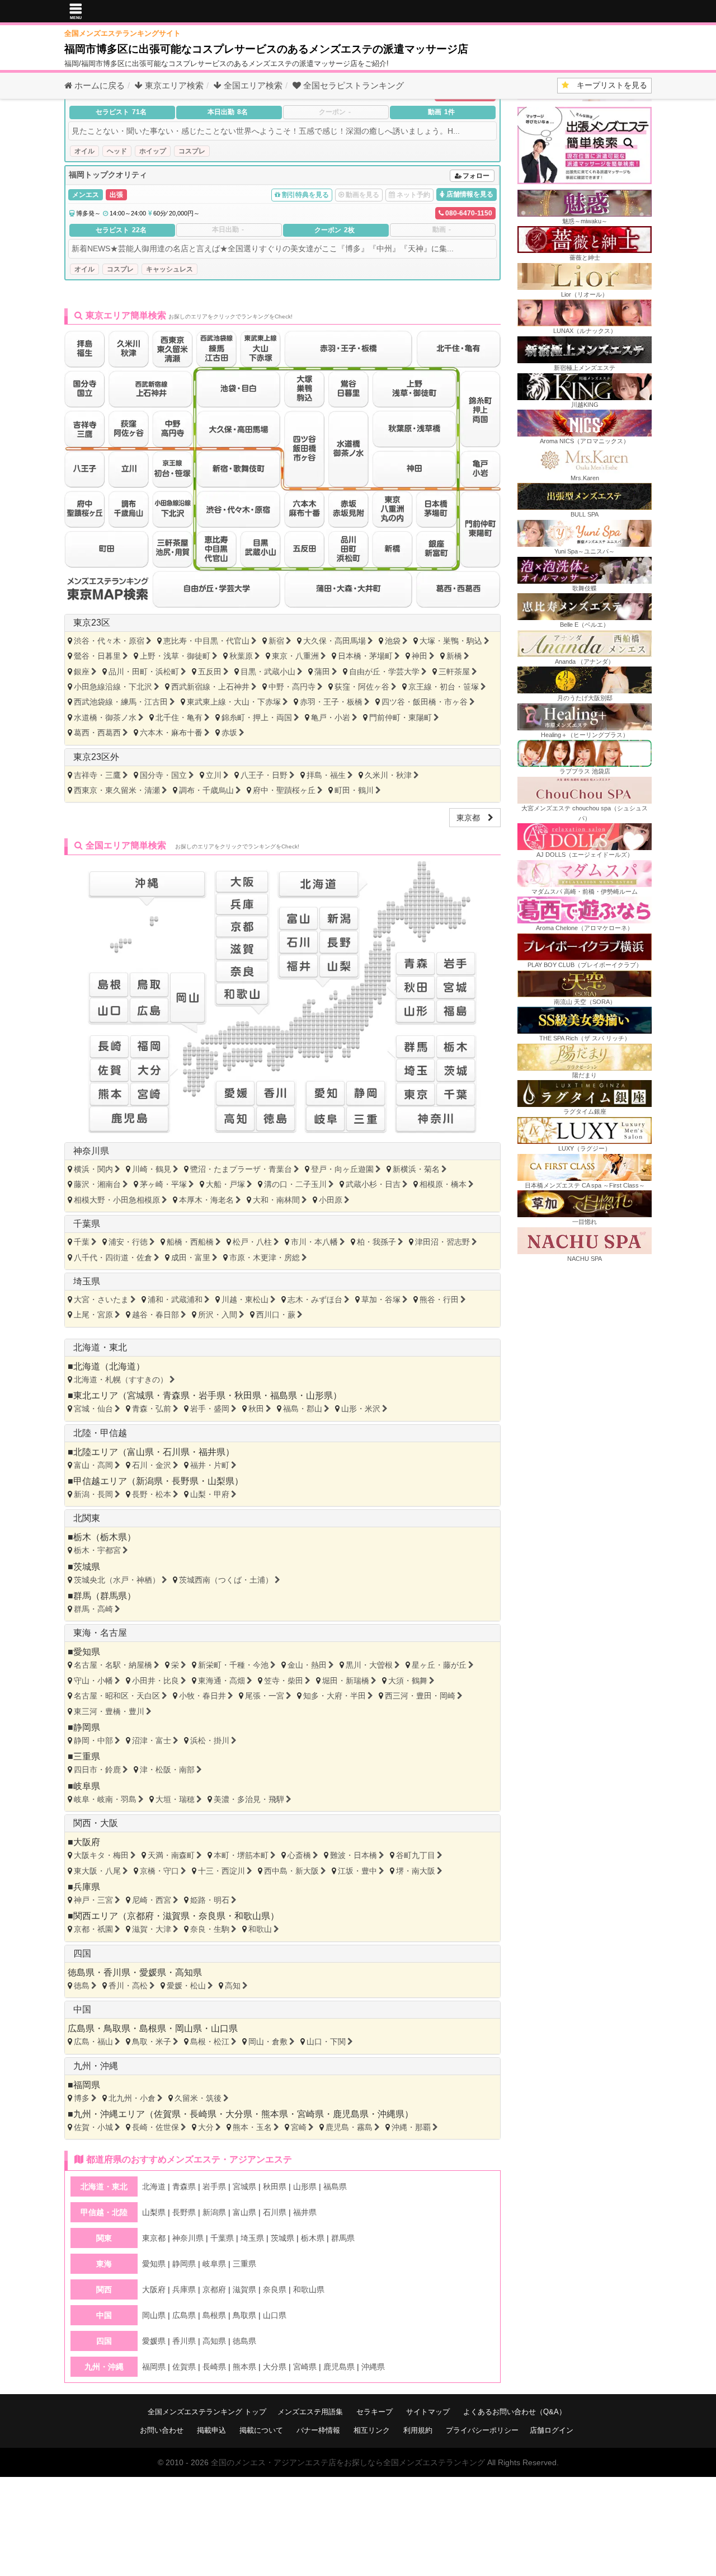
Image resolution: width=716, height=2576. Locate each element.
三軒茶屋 (454, 672)
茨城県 (87, 1567)
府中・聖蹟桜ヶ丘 (284, 790)
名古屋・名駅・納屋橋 (113, 1665)
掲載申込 (211, 2430)
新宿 (276, 641)
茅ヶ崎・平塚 (163, 1184)
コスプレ (192, 151)
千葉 (82, 1242)
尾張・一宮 (265, 1696)
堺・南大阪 (416, 1871)
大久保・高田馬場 (335, 641)
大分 (206, 2127)
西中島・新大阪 (291, 1871)
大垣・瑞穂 (175, 1799)
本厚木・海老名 (206, 1200)
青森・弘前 (152, 1409)
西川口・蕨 (276, 1315)
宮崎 (299, 2127)
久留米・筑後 (198, 2098)
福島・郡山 (303, 1409)
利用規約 (418, 2430)
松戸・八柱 (252, 1242)
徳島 (82, 1986)
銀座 (82, 672)
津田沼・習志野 (442, 1242)
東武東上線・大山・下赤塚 (234, 702)
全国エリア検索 (252, 85)
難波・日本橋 (354, 1855)
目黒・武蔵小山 (268, 672)
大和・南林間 (276, 1200)
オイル (84, 151)
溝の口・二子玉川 (295, 1184)
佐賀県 (167, 2114)
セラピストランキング (354, 85)
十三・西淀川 (222, 1871)
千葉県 (87, 1224)
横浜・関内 (93, 1169)
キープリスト (608, 85)
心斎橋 (299, 1855)
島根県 (153, 2028)
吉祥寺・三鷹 (97, 775)
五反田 (210, 672)
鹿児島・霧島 (349, 2127)
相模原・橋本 (443, 1184)
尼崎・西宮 (152, 1900)
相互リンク (372, 2430)
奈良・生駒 (210, 1929)
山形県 (319, 1395)
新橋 (454, 656)
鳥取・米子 (152, 2042)
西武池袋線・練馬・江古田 (121, 702)
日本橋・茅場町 (365, 656)
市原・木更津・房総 (265, 1257)
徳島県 (81, 1972)
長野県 (185, 1481)
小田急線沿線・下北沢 (113, 687)
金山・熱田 (307, 1665)
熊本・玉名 (252, 2127)
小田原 (331, 1200)
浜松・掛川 (210, 1740)
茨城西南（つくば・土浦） (226, 1580)
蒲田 (322, 672)
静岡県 (87, 1727)
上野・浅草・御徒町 (175, 656)
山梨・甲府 (210, 1494)
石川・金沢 (152, 1465)
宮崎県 (310, 2114)
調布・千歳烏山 (206, 790)
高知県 (189, 1972)
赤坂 (229, 733)
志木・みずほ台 (315, 1299)
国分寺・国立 (163, 775)
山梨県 (221, 1481)
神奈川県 (91, 1151)
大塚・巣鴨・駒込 (451, 641)
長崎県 (203, 2114)
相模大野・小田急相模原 (117, 1200)
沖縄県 (391, 2114)
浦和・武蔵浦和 (175, 1299)
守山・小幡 (93, 1681)
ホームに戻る (98, 85)
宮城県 (140, 1395)
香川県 (117, 1972)
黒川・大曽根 (369, 1665)
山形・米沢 (361, 1409)
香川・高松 (128, 1986)
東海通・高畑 (222, 1681)
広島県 (81, 2028)
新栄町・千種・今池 (233, 1665)
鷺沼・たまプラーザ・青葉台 (241, 1169)
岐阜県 (87, 1786)
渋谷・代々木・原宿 (109, 641)
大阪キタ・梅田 (101, 1855)
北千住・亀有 (179, 717)
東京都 (472, 818)
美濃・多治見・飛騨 (249, 1799)
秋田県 (248, 1395)
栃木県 (114, 1537)
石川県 (176, 1452)
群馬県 (114, 1596)
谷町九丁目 (416, 1855)
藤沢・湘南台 (97, 1184)
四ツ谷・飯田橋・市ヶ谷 (425, 702)
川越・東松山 (245, 1299)
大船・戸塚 (225, 1184)
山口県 (224, 2028)
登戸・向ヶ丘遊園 (342, 1169)
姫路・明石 (210, 1900)
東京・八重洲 (295, 656)
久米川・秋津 (388, 775)
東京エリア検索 (173, 85)
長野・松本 (152, 1494)
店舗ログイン (552, 2430)
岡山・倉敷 (268, 2042)
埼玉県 (87, 1281)
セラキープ (375, 2412)
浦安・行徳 (128, 1242)
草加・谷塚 (381, 1299)
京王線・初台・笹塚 (444, 687)
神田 (420, 656)
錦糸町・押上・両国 (257, 717)
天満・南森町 (171, 1855)
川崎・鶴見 (152, 1169)
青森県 (176, 1395)
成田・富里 (191, 1257)
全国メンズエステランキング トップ (207, 2412)
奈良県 (212, 1916)
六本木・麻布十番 (171, 733)
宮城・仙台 (93, 1409)
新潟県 (149, 1481)
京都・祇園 (93, 1929)
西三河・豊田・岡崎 (420, 1696)
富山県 (140, 1452)
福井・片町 (210, 1465)
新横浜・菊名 (416, 1169)
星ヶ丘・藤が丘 (439, 1665)
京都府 (140, 1916)
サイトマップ (428, 2412)
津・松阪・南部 (167, 1770)
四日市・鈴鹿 (97, 1770)
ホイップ (153, 151)
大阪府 (87, 1842)
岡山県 (189, 2028)
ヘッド (117, 151)
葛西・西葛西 (97, 733)
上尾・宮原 (93, 1315)
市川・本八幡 (314, 1242)
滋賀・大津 (152, 1929)
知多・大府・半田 (335, 1696)
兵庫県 (87, 1887)
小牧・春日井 (202, 1696)
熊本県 (275, 2114)
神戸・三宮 (93, 1900)
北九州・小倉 (132, 2098)
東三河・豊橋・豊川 (109, 1711)
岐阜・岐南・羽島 (105, 1799)
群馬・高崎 (93, 1609)
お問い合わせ (162, 2430)
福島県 (284, 1395)
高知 (233, 1986)
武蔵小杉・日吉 (373, 1184)
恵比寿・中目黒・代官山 (206, 641)
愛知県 (87, 1652)
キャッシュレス (169, 269)
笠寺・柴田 (284, 1681)
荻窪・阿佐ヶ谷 (362, 687)
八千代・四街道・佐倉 (113, 1257)
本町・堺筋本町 (241, 1855)
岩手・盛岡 (210, 1409)
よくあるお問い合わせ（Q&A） (515, 2412)
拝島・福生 (326, 775)
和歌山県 (252, 1916)
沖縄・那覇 (411, 2127)
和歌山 (260, 1929)
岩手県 (212, 1395)
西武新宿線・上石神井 (210, 687)
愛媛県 (153, 1972)
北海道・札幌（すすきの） (121, 1380)
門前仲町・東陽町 (401, 717)
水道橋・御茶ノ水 (105, 717)
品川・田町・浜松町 (144, 672)
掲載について (261, 2430)
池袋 (393, 641)
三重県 (87, 1756)
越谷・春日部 (156, 1315)
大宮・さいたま (101, 1299)
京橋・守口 (159, 1871)
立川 (214, 775)
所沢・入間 (218, 1315)
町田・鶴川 (354, 790)
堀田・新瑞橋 (346, 1681)
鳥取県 (117, 2028)
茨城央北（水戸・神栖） (117, 1580)
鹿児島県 (351, 2114)
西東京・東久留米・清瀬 (117, 790)
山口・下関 (326, 2042)
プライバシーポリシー (482, 2430)
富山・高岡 (93, 1465)
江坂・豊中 (357, 1871)
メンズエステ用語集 (310, 2412)
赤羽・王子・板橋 (331, 702)
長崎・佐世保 (156, 2127)
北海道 (123, 1366)
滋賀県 (176, 1916)
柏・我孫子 (376, 1242)
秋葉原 (241, 656)
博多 (82, 2098)
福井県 (212, 1452)
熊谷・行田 (439, 1299)
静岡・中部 (93, 1740)
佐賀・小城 (93, 2127)
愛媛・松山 (186, 1986)
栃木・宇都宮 (97, 1550)
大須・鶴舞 (408, 1681)
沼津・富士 (152, 1740)
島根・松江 (210, 2042)
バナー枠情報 (318, 2430)
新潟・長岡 (93, 1494)
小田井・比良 (156, 1681)
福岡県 (87, 2085)
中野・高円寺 (292, 687)
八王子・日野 (264, 775)
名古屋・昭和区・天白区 (117, 1696)
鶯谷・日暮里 (97, 656)
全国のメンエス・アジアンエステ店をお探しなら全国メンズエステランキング (348, 2462)
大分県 (239, 2114)
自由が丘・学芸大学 (384, 672)
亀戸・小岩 (331, 717)
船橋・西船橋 (190, 1242)
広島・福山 (93, 2042)
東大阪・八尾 (97, 1871)
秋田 (256, 1409)
